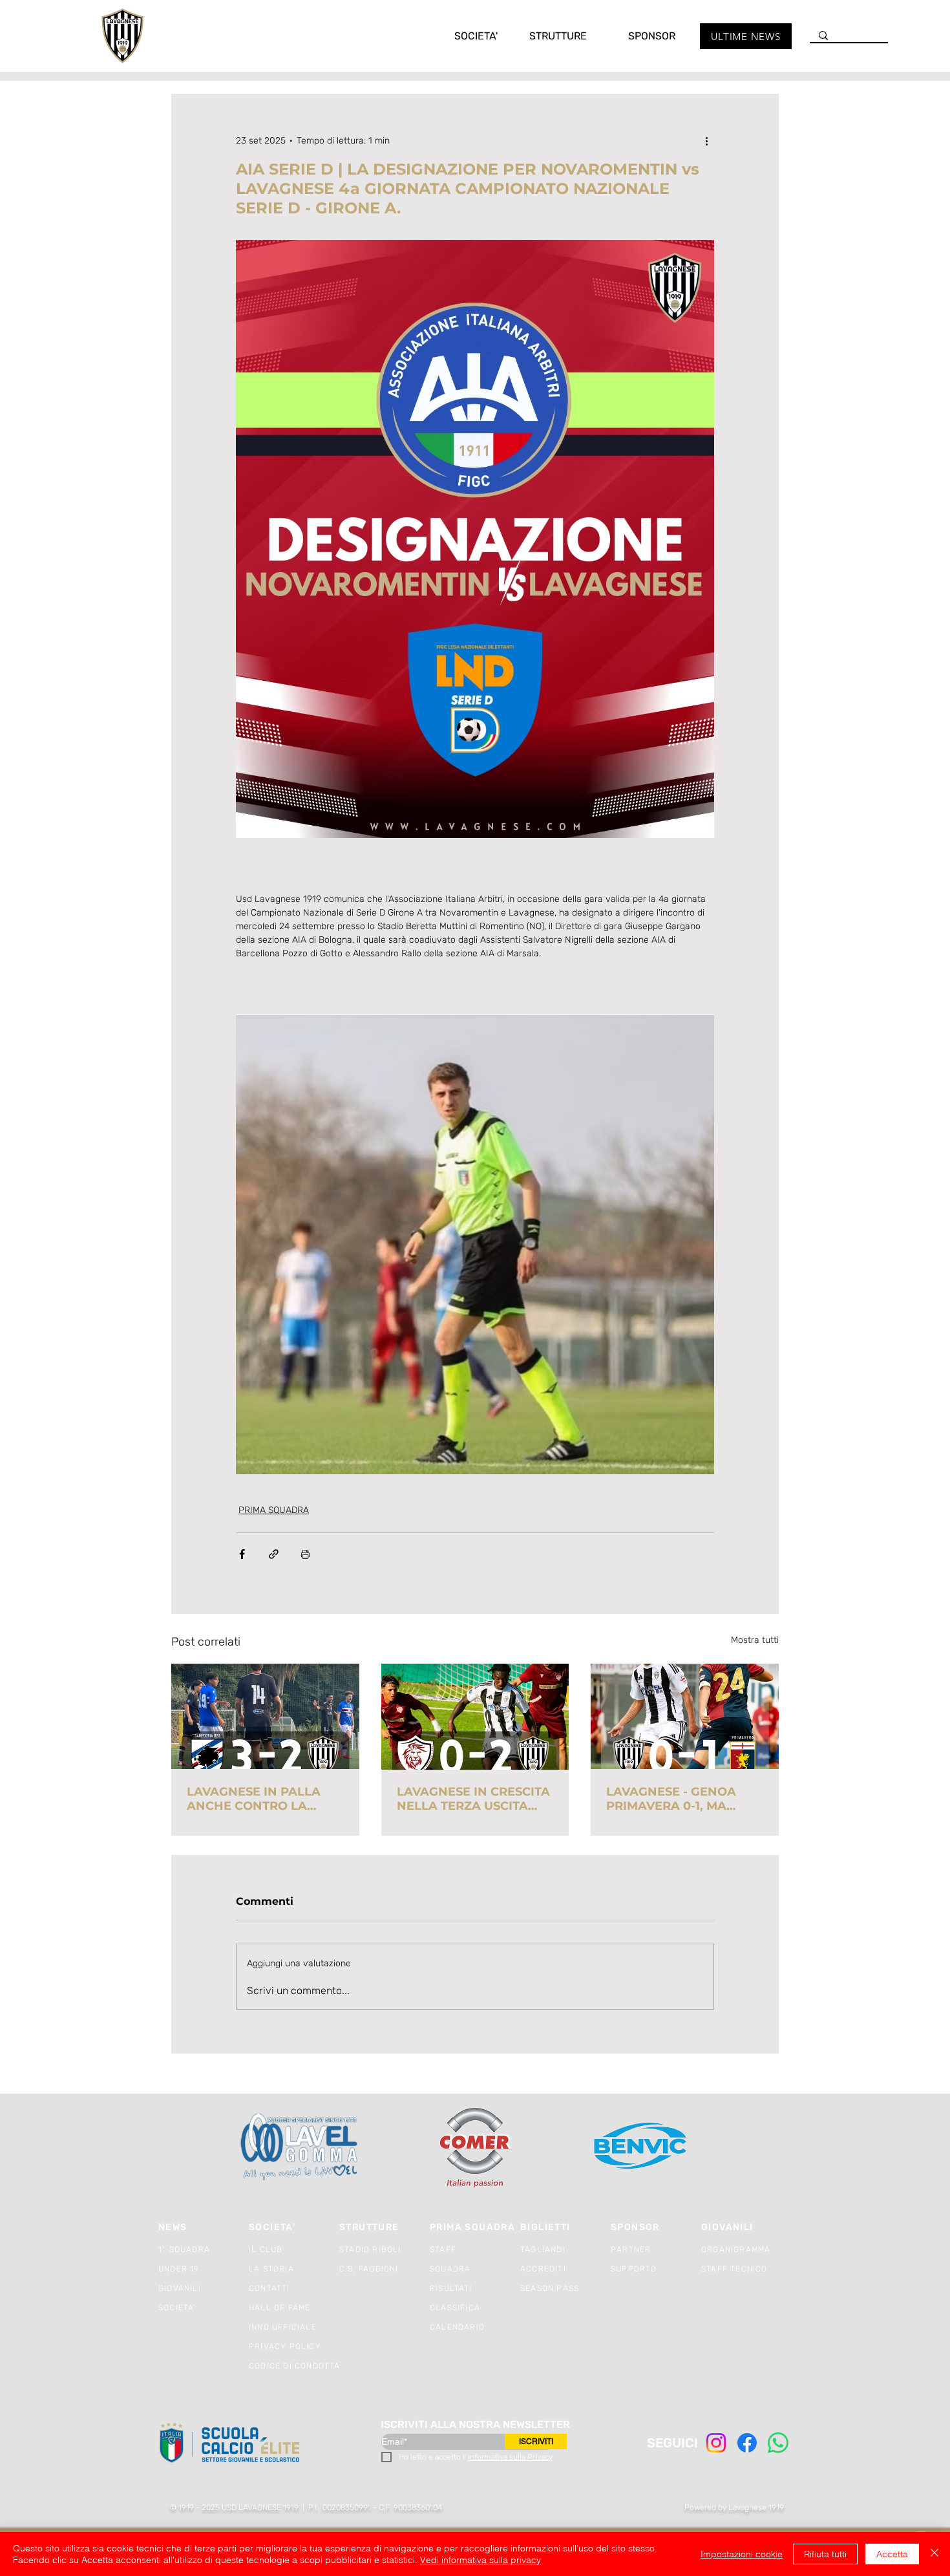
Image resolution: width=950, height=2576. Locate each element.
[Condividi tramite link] (274, 1554)
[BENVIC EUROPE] (641, 2147)
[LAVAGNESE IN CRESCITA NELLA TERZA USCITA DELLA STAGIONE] (475, 1717)
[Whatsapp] (778, 2443)
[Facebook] (747, 2443)
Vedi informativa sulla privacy (480, 2560)
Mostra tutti (755, 1640)
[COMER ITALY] (475, 2148)
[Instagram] (716, 2443)
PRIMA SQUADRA (274, 1510)
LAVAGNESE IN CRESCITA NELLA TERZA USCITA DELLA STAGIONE (473, 1799)
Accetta (892, 2554)
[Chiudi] (934, 2554)
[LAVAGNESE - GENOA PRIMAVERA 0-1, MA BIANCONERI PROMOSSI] (685, 1716)
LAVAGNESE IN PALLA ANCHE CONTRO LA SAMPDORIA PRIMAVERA (263, 1799)
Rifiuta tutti (825, 2554)
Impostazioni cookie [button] (742, 2554)
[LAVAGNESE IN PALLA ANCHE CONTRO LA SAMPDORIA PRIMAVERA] (265, 1716)
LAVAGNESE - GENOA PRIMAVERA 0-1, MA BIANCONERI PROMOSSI (680, 1799)
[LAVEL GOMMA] (300, 2147)
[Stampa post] (305, 1554)
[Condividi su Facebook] (242, 1554)
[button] (463, 36)
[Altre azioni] (706, 140)
